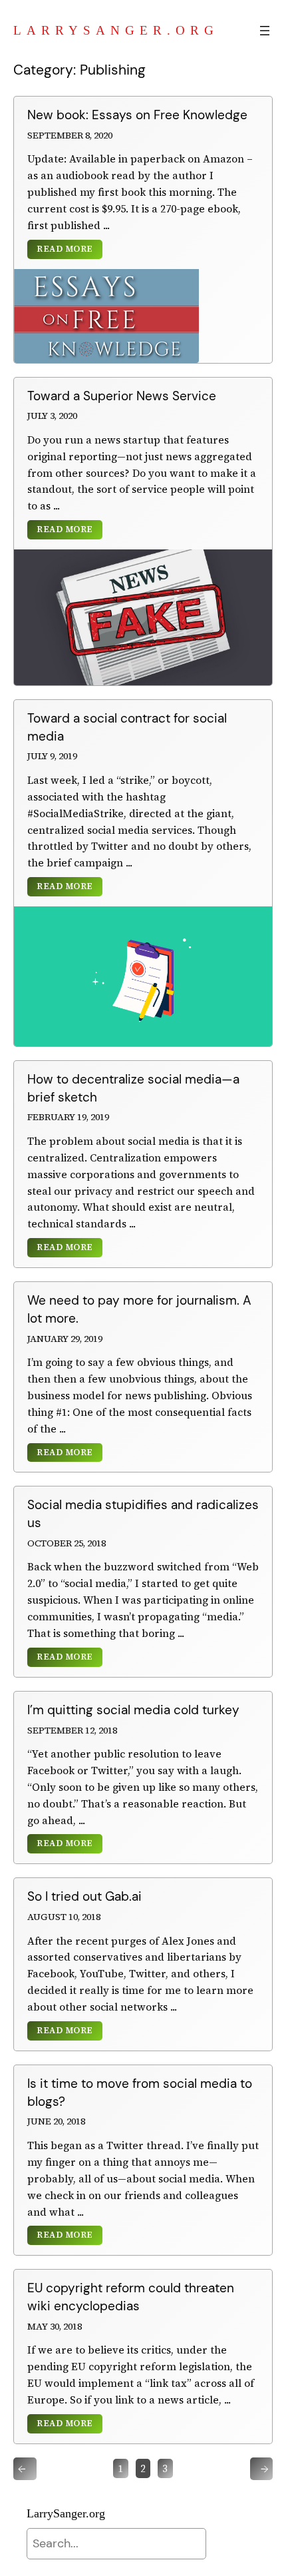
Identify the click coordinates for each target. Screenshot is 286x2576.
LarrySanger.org (116, 30)
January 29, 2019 (65, 1339)
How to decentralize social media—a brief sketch (133, 1088)
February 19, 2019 (68, 1117)
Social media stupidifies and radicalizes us (143, 1514)
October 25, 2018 (67, 1543)
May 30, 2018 (55, 2326)
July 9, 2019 (52, 756)
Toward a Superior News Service (122, 396)
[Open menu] (265, 31)
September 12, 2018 (72, 1730)
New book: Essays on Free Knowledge (137, 115)
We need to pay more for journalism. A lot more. (139, 1309)
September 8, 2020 (70, 135)
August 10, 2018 (64, 1917)
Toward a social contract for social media (127, 727)
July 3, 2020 (52, 416)
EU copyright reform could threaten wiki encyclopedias (131, 2297)
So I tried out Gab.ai (84, 1896)
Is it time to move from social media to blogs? (140, 2093)
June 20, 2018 (56, 2121)
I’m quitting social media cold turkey (133, 1710)
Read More (65, 249)
